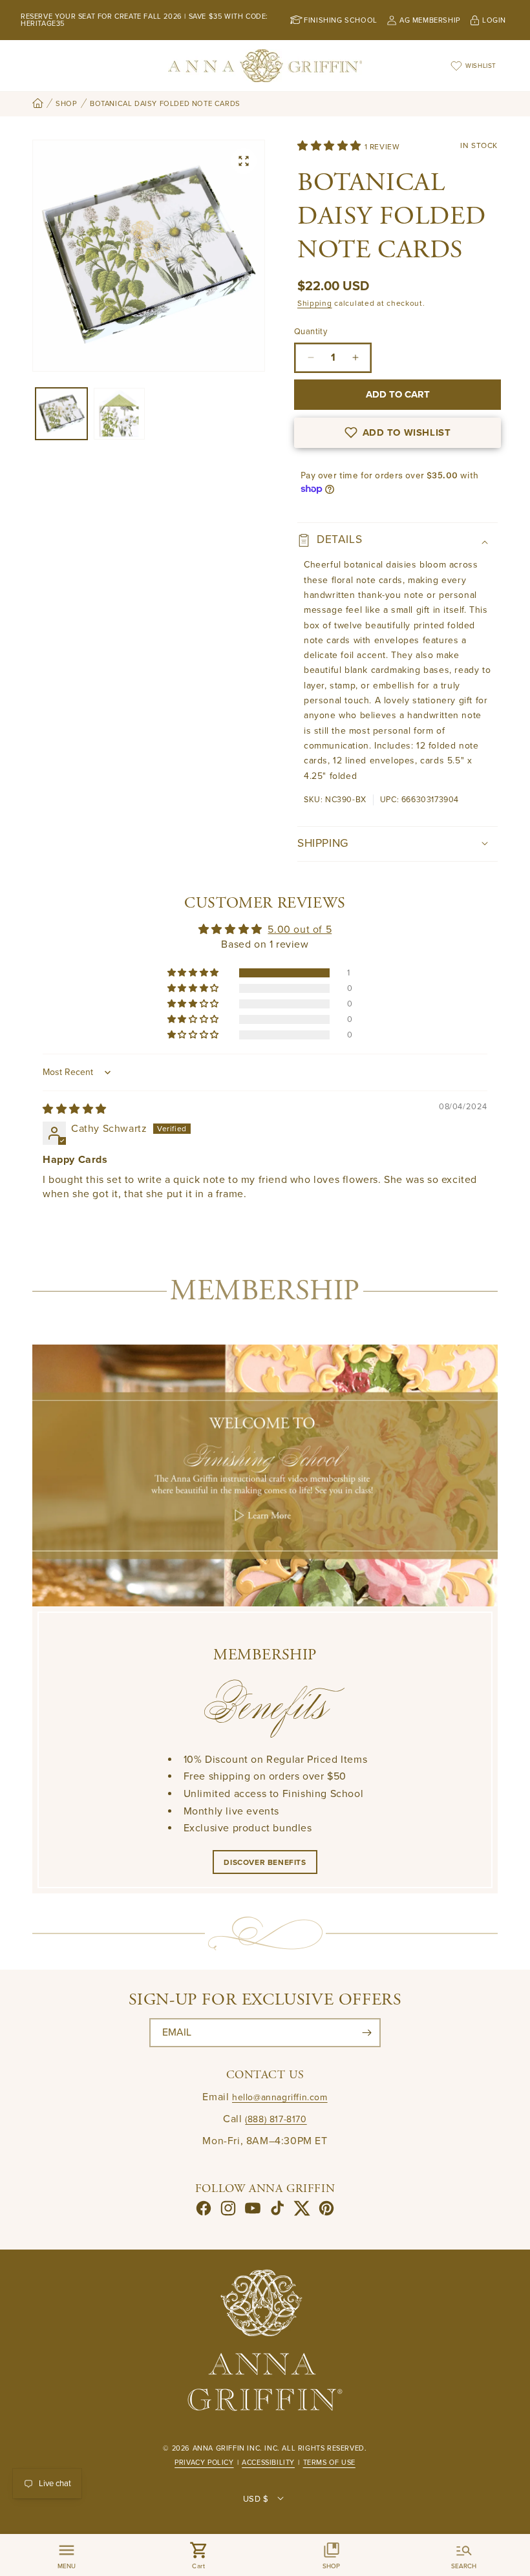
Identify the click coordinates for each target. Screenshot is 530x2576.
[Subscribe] (366, 2033)
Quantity (311, 332)
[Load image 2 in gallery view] (120, 414)
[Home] (38, 104)
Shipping (315, 303)
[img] (75, 1109)
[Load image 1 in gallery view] (61, 414)
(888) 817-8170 (276, 2119)
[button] (331, 146)
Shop (66, 104)
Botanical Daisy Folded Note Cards (165, 104)
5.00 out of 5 (300, 930)
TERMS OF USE (329, 2463)
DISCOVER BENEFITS (265, 1862)
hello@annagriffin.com (280, 2097)
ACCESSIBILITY (268, 2463)
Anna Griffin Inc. (228, 2448)
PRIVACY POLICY (204, 2463)
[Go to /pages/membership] (265, 1475)
